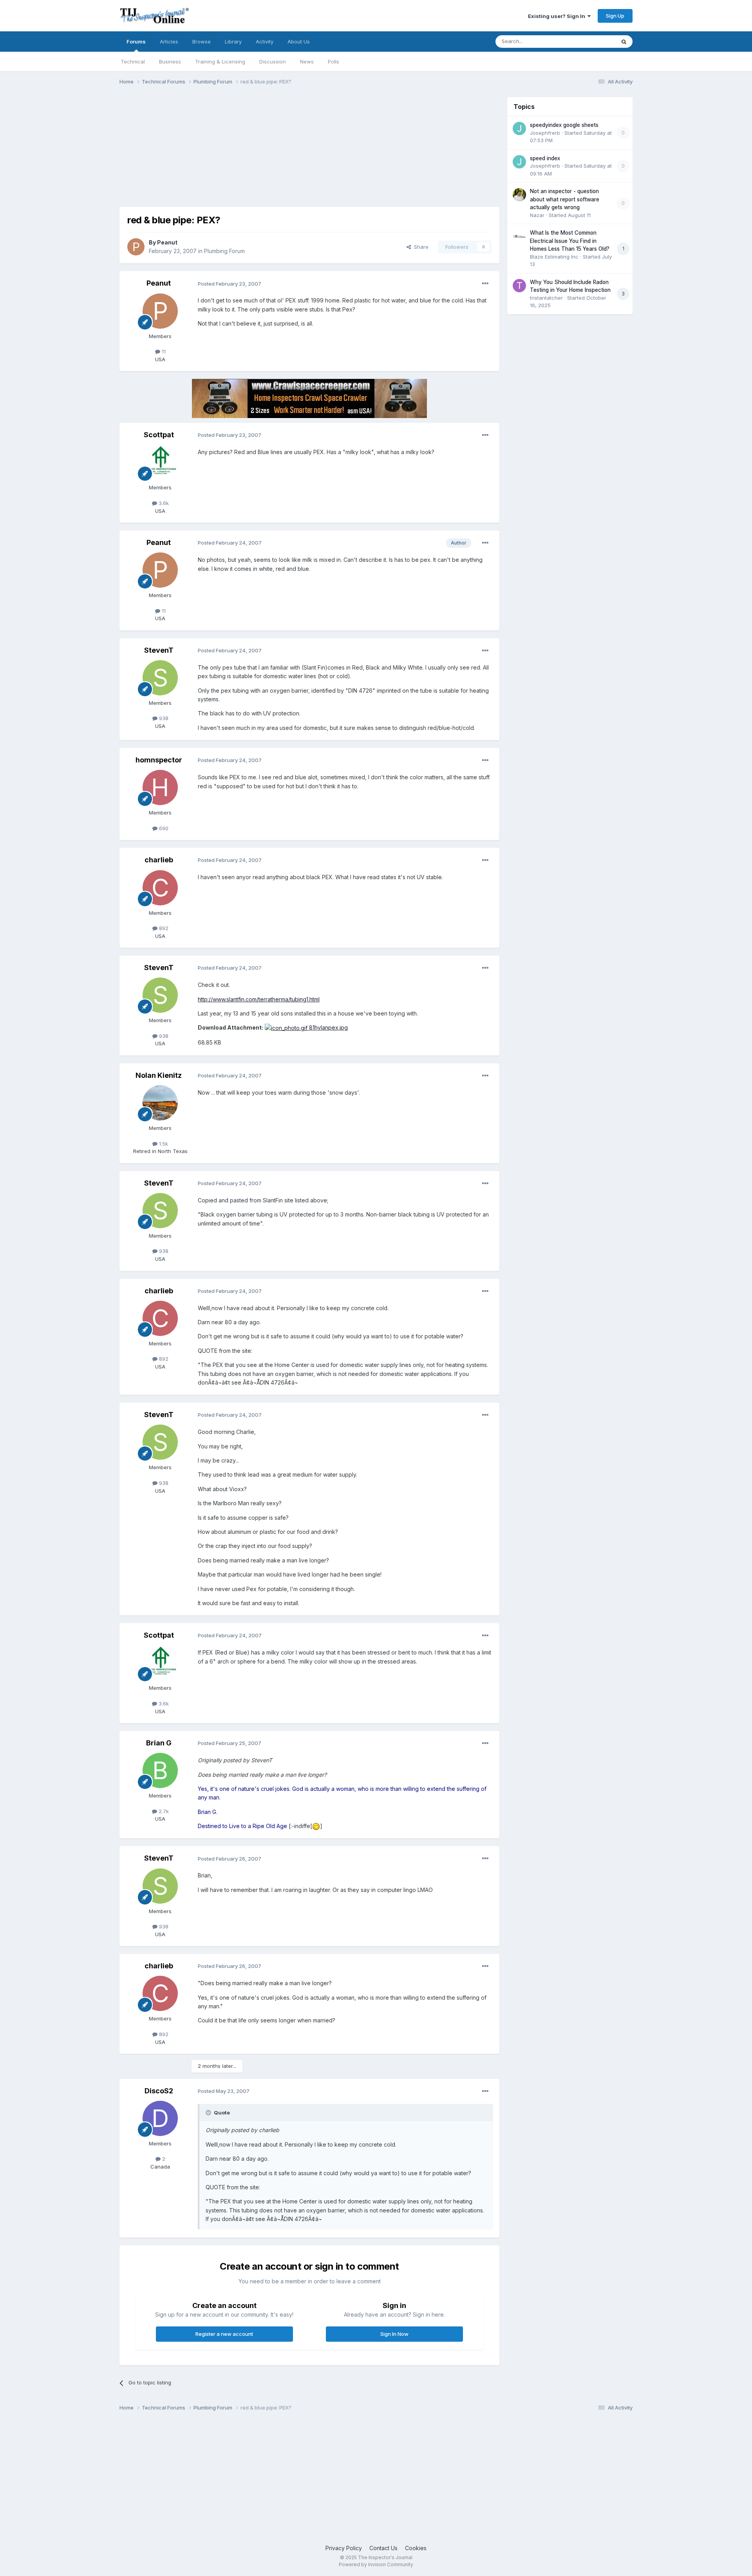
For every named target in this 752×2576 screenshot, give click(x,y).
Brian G (159, 1743)
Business (170, 62)
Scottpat (159, 435)
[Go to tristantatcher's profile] (519, 286)
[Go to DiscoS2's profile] (160, 2118)
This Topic (592, 41)
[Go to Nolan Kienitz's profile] (160, 1103)
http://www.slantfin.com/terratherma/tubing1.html (259, 999)
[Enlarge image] (316, 1826)
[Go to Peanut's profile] (136, 247)
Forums (136, 42)
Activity (265, 42)
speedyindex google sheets (564, 125)
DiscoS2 (159, 2091)
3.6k (163, 503)
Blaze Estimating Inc (554, 257)
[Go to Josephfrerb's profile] (519, 129)
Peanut (167, 242)
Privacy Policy (344, 2548)
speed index (545, 158)
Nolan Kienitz (159, 1075)
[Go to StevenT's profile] (160, 678)
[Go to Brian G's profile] (160, 1770)
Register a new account (224, 2334)
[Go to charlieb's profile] (160, 888)
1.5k (163, 1144)
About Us (299, 42)
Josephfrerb (545, 133)
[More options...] (485, 284)
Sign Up (615, 16)
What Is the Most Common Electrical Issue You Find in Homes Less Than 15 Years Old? (570, 241)
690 (163, 828)
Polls (334, 62)
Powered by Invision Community (376, 2564)
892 (163, 928)
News (307, 62)
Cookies (416, 2548)
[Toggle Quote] (209, 2113)
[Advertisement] (262, 152)
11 (163, 351)
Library (233, 42)
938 (163, 718)
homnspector (159, 760)
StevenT (159, 650)
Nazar (537, 215)
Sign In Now (394, 2334)
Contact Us (383, 2548)
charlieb (159, 860)
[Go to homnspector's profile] (160, 787)
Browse (202, 42)
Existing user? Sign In (558, 16)
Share (420, 247)
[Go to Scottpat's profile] (160, 462)
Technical (133, 62)
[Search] (624, 42)
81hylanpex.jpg (328, 1027)
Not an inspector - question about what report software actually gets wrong (565, 199)
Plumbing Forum (224, 251)
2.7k (163, 1811)
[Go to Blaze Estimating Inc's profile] (519, 236)
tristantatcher (546, 298)
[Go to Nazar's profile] (519, 195)
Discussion (273, 62)
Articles (169, 42)
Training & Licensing (220, 62)
